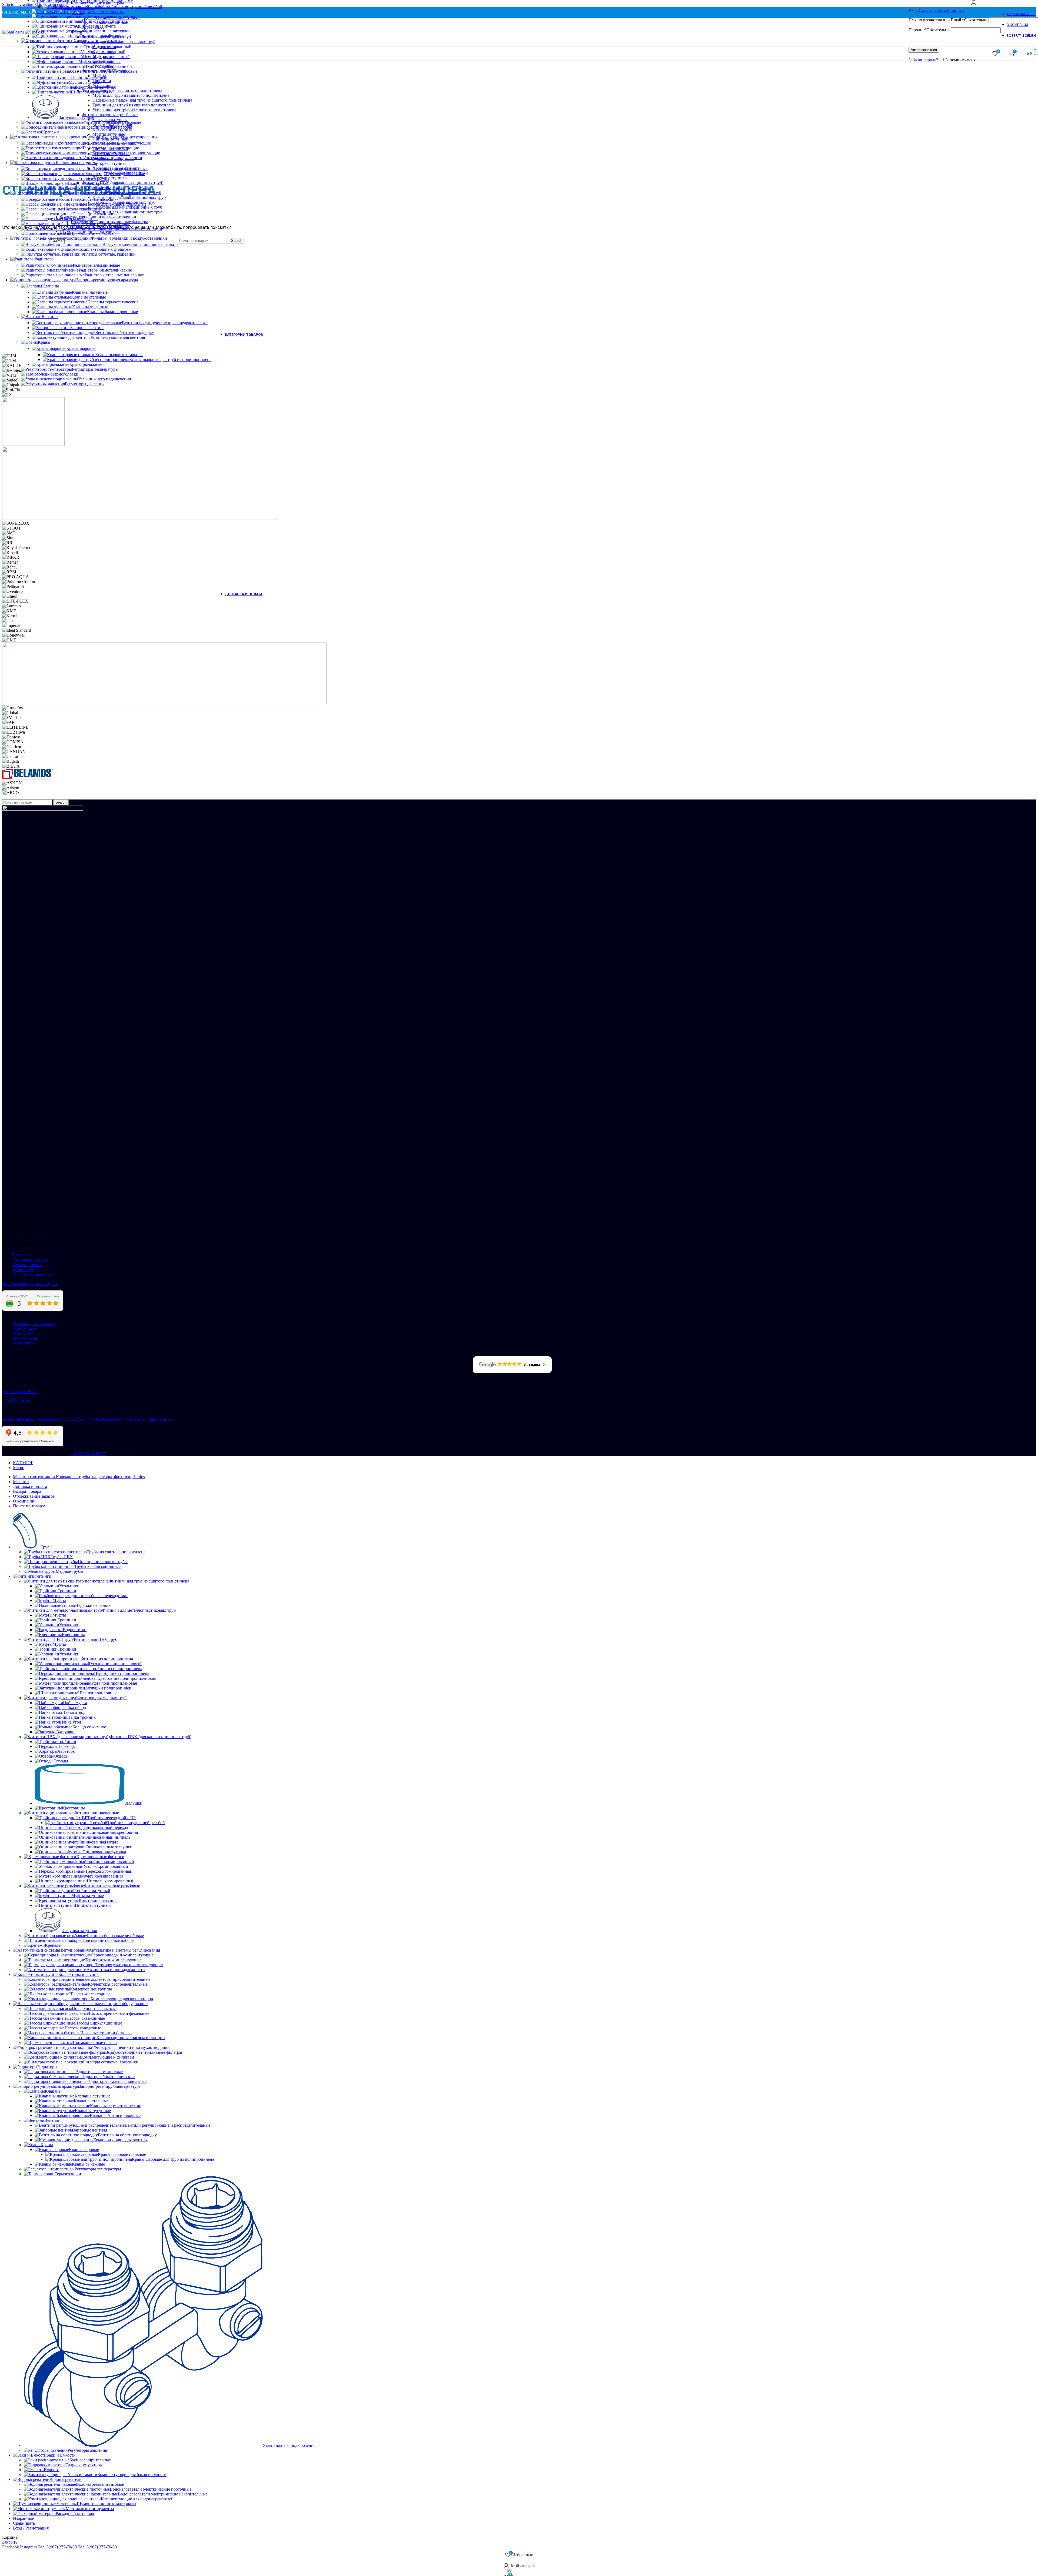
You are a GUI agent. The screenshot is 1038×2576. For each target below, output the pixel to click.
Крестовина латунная (96, 87)
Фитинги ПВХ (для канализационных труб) (151, 1737)
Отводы (61, 1761)
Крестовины (73, 1635)
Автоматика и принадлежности (113, 158)
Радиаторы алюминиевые (96, 265)
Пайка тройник (81, 1717)
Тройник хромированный (108, 47)
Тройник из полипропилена (116, 1669)
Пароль (929, 30)
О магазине (24, 1269)
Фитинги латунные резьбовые (109, 71)
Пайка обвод (74, 1707)
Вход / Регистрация (31, 2528)
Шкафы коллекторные (87, 183)
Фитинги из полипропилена (107, 1659)
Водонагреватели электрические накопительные (163, 2494)
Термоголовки (65, 374)
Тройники (67, 1591)
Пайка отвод (74, 1712)
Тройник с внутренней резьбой (133, 7)
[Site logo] (14, 32)
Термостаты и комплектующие (111, 148)
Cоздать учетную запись (941, 10)
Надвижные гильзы (93, 1605)
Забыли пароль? (923, 60)
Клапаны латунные (90, 292)
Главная (20, 1255)
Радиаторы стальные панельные (114, 275)
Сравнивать (24, 2523)
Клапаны (51, 286)
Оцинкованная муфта (96, 26)
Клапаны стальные (89, 297)
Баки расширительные (90, 2460)
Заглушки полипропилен (108, 1688)
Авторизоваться (924, 50)
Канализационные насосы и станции (128, 228)
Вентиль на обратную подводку (125, 332)
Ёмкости (52, 2470)
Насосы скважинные (83, 209)
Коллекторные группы (88, 178)
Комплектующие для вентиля (118, 337)
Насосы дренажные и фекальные (116, 204)
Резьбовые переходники (105, 1596)
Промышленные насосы (92, 233)
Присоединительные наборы (105, 127)
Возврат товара (28, 1265)
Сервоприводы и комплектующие (119, 143)
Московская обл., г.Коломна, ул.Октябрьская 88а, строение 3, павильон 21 (87, 1419)
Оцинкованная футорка (102, 36)
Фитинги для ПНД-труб (95, 1639)
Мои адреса (24, 1333)
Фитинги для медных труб (102, 1698)
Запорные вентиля (87, 328)
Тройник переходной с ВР (112, 1818)
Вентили (50, 317)
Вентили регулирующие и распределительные (165, 323)
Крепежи (51, 132)
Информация (26, 1338)
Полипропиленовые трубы (103, 1562)
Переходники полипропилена (122, 1673)
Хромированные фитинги (98, 41)
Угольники (69, 1586)
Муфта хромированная (99, 61)
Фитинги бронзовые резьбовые (112, 122)
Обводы (61, 1756)
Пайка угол (71, 1722)
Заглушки (66, 1732)
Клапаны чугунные (90, 307)
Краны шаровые (81, 348)
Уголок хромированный (103, 52)
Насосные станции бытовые (104, 224)
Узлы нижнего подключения (104, 379)
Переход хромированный (106, 57)
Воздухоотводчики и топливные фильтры (141, 244)
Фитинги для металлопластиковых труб (139, 1610)
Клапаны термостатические (113, 302)
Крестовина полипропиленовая (127, 1678)
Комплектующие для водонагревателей (137, 2499)
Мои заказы (24, 1343)
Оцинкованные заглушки (106, 31)
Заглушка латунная (76, 117)
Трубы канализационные (97, 1566)
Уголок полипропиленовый (116, 1664)
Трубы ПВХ (62, 1557)
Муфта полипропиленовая (112, 1683)
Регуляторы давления (85, 384)
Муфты (59, 1600)
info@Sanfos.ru (17, 1401)
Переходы (66, 1746)
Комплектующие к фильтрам (105, 249)
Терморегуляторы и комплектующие (126, 153)
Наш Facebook (16, 1284)
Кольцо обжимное (89, 1727)
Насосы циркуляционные (96, 214)
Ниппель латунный (90, 92)
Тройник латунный (90, 77)
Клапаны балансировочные (112, 312)
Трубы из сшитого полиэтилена (116, 1552)
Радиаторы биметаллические (105, 270)
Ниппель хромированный (108, 66)
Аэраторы (66, 1751)
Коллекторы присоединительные (117, 169)
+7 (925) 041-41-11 (20, 1392)
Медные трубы (69, 1571)
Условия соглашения (32, 1274)
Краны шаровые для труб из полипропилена (170, 359)
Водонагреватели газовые (100, 2484)
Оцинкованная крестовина (110, 16)
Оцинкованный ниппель (105, 21)
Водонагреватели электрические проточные (151, 2489)
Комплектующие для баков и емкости (132, 2475)
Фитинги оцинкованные (96, 1813)
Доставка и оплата (31, 1260)
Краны (44, 342)
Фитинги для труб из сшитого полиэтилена (149, 1581)
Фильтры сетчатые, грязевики (108, 254)
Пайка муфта (75, 1703)
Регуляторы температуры (95, 369)
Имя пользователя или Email (948, 20)
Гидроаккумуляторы (84, 2465)
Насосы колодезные (80, 219)
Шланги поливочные (98, 1693)
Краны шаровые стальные (119, 355)
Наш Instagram (44, 1284)
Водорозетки (75, 1630)
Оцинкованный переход (103, 11)
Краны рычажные (86, 364)
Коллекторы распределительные (115, 174)
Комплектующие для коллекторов (119, 188)
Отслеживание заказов (34, 1324)
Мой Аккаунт (26, 1328)
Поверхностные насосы (91, 199)
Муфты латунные (85, 82)
